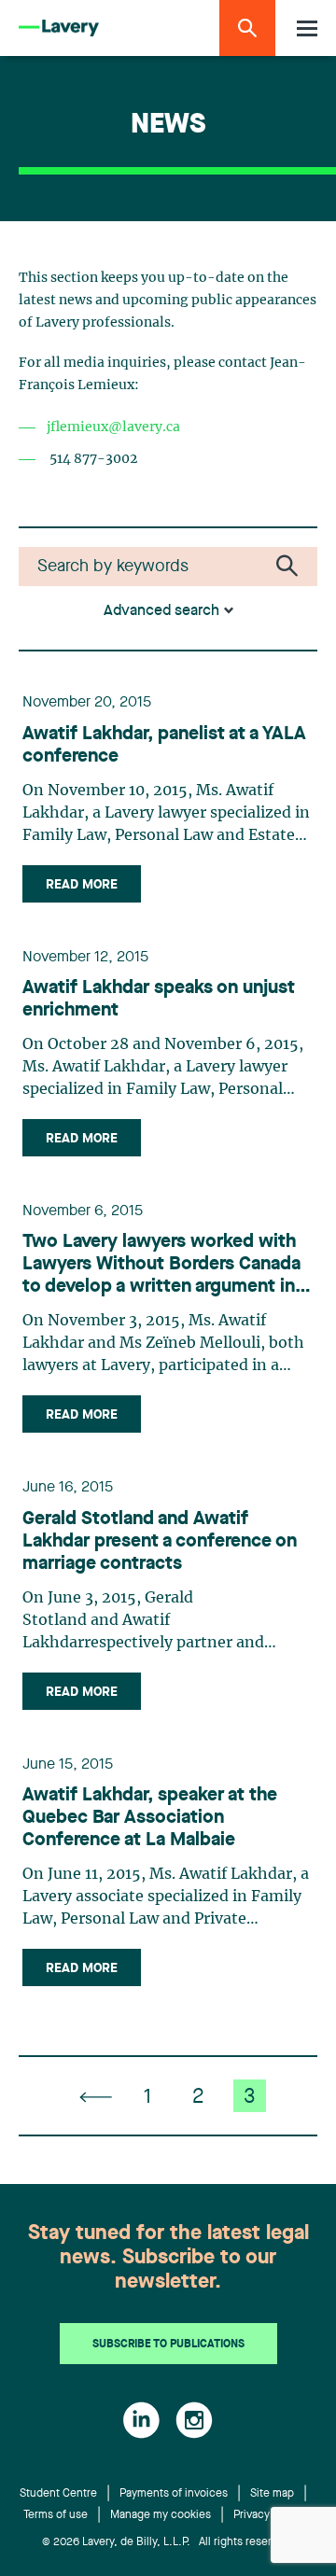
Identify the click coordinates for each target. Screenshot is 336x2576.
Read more (82, 885)
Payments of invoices (174, 2494)
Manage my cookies (161, 2515)
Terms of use (56, 2515)
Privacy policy (268, 2515)
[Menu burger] (307, 28)
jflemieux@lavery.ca (113, 427)
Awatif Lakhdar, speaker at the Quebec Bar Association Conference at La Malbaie (150, 1818)
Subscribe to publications (168, 2345)
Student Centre (58, 2494)
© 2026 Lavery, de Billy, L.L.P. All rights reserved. (168, 2542)
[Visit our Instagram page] (194, 2420)
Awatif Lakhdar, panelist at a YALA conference (164, 746)
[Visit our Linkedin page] (141, 2420)
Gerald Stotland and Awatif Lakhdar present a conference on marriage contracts (160, 1542)
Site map (272, 2494)
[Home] (59, 28)
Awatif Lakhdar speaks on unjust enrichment (159, 1000)
